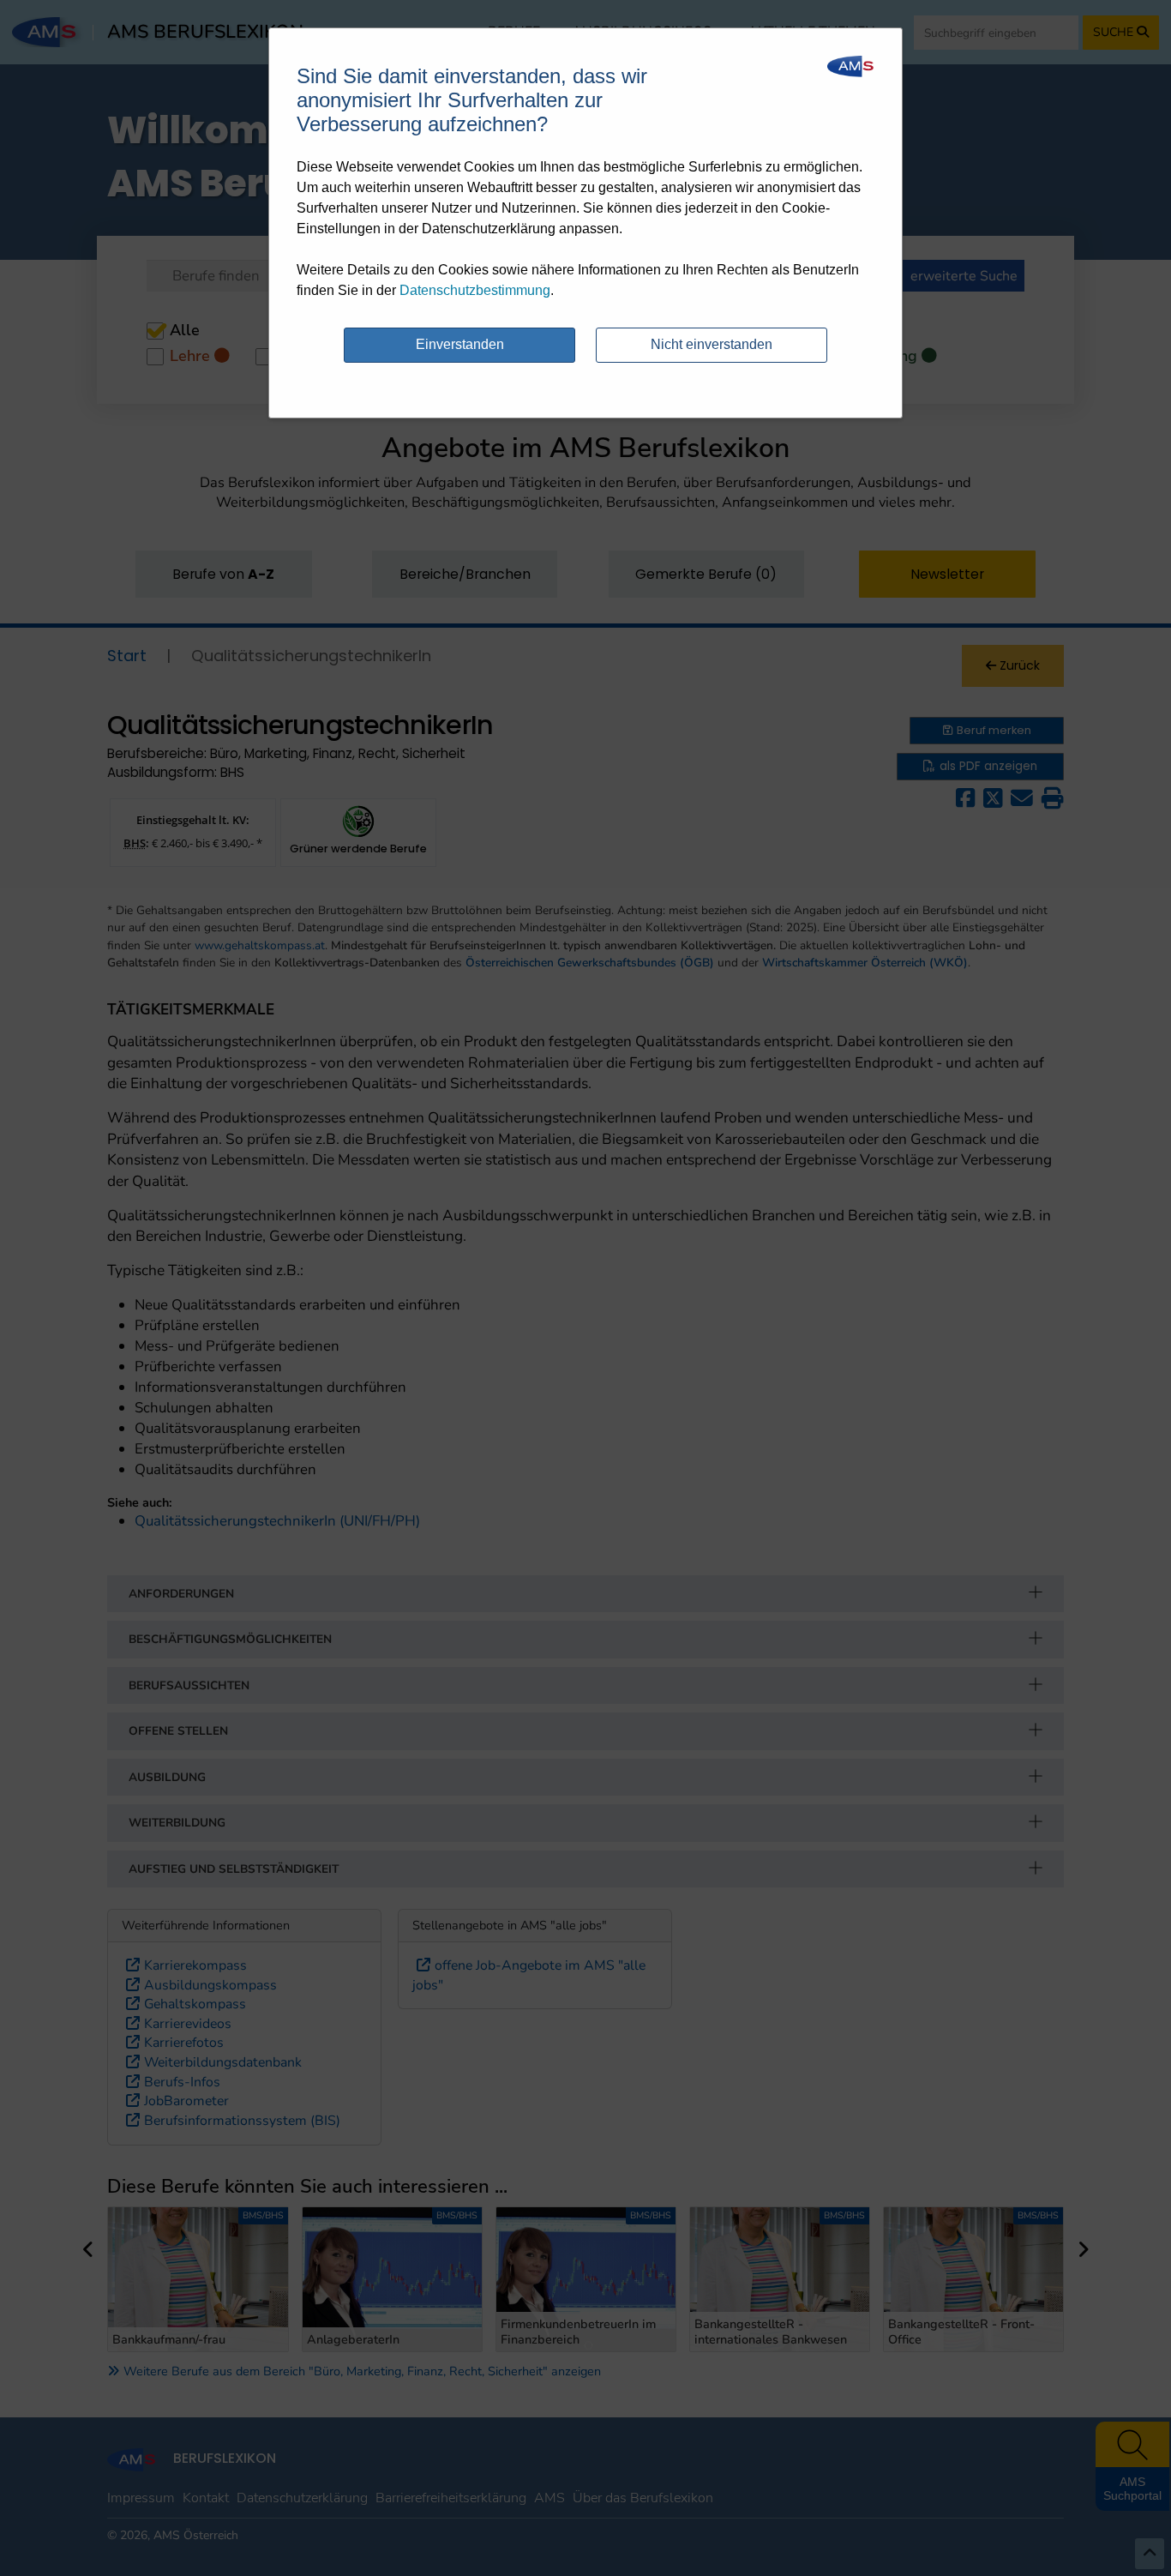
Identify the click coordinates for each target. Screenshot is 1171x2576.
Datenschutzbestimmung (475, 290)
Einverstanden (460, 344)
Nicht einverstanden (712, 344)
